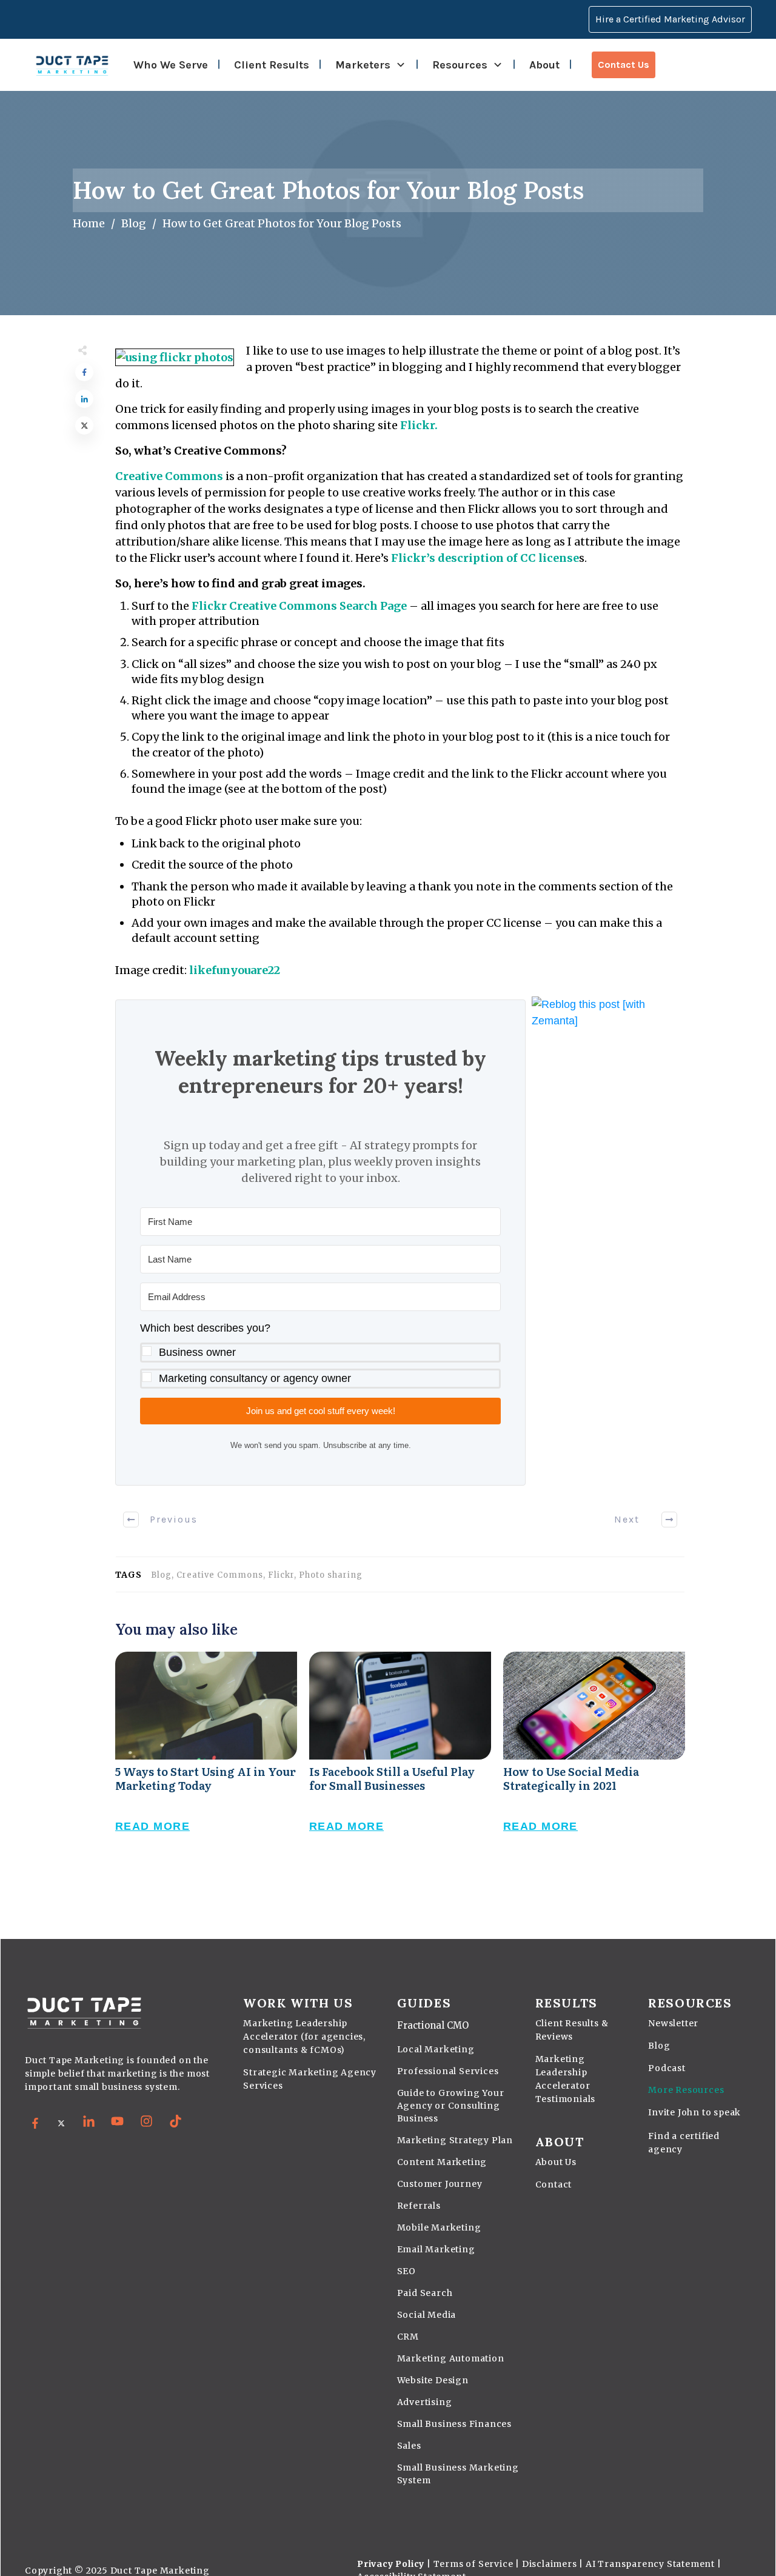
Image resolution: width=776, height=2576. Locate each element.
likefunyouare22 (235, 970)
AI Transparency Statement (650, 2564)
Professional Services (448, 2071)
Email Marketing (436, 2249)
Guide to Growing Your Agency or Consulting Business (451, 2106)
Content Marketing (442, 2162)
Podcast (667, 2068)
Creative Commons (169, 476)
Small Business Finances (454, 2424)
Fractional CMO (433, 2025)
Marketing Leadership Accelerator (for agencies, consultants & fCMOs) (304, 2037)
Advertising (425, 2402)
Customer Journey (440, 2184)
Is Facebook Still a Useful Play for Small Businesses (400, 1755)
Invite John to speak (694, 2112)
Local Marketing (436, 2049)
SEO (406, 2271)
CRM (408, 2337)
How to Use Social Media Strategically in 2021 (594, 1755)
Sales (409, 2446)
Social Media (427, 2315)
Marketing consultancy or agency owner (255, 1378)
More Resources (686, 2090)
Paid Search (425, 2293)
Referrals (419, 2206)
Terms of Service (473, 2564)
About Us (556, 2162)
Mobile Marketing (439, 2227)
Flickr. (419, 425)
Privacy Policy (391, 2564)
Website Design (433, 2380)
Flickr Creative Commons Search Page (299, 606)
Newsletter (673, 2023)
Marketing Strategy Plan (455, 2140)
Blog (659, 2046)
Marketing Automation (451, 2358)
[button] (320, 1354)
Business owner (197, 1352)
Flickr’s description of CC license (485, 558)
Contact (554, 2184)
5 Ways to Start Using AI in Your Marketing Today (206, 1755)
